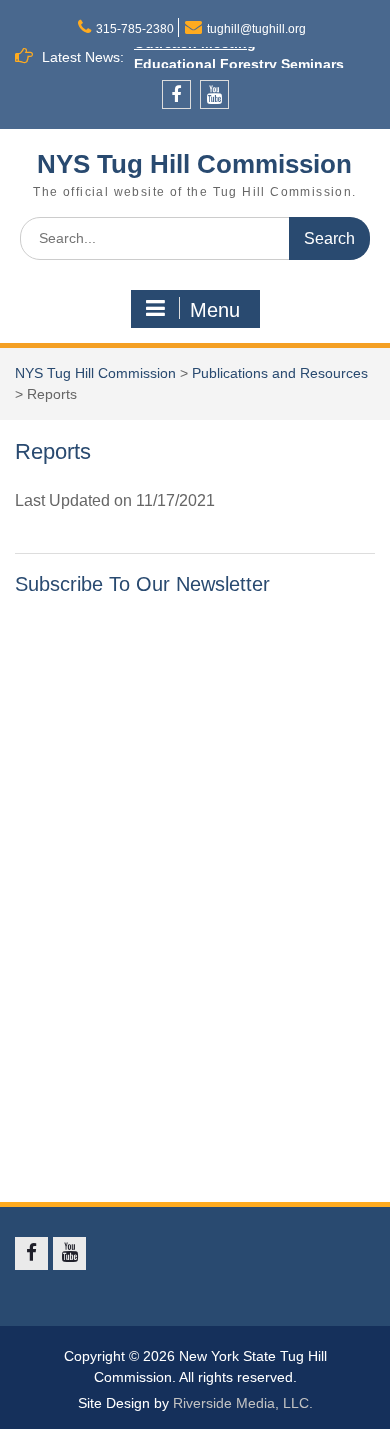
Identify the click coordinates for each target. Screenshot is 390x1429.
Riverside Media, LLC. (243, 1403)
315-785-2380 (135, 29)
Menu (215, 310)
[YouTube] (214, 94)
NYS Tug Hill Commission (194, 164)
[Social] (176, 94)
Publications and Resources (280, 373)
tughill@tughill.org (256, 29)
